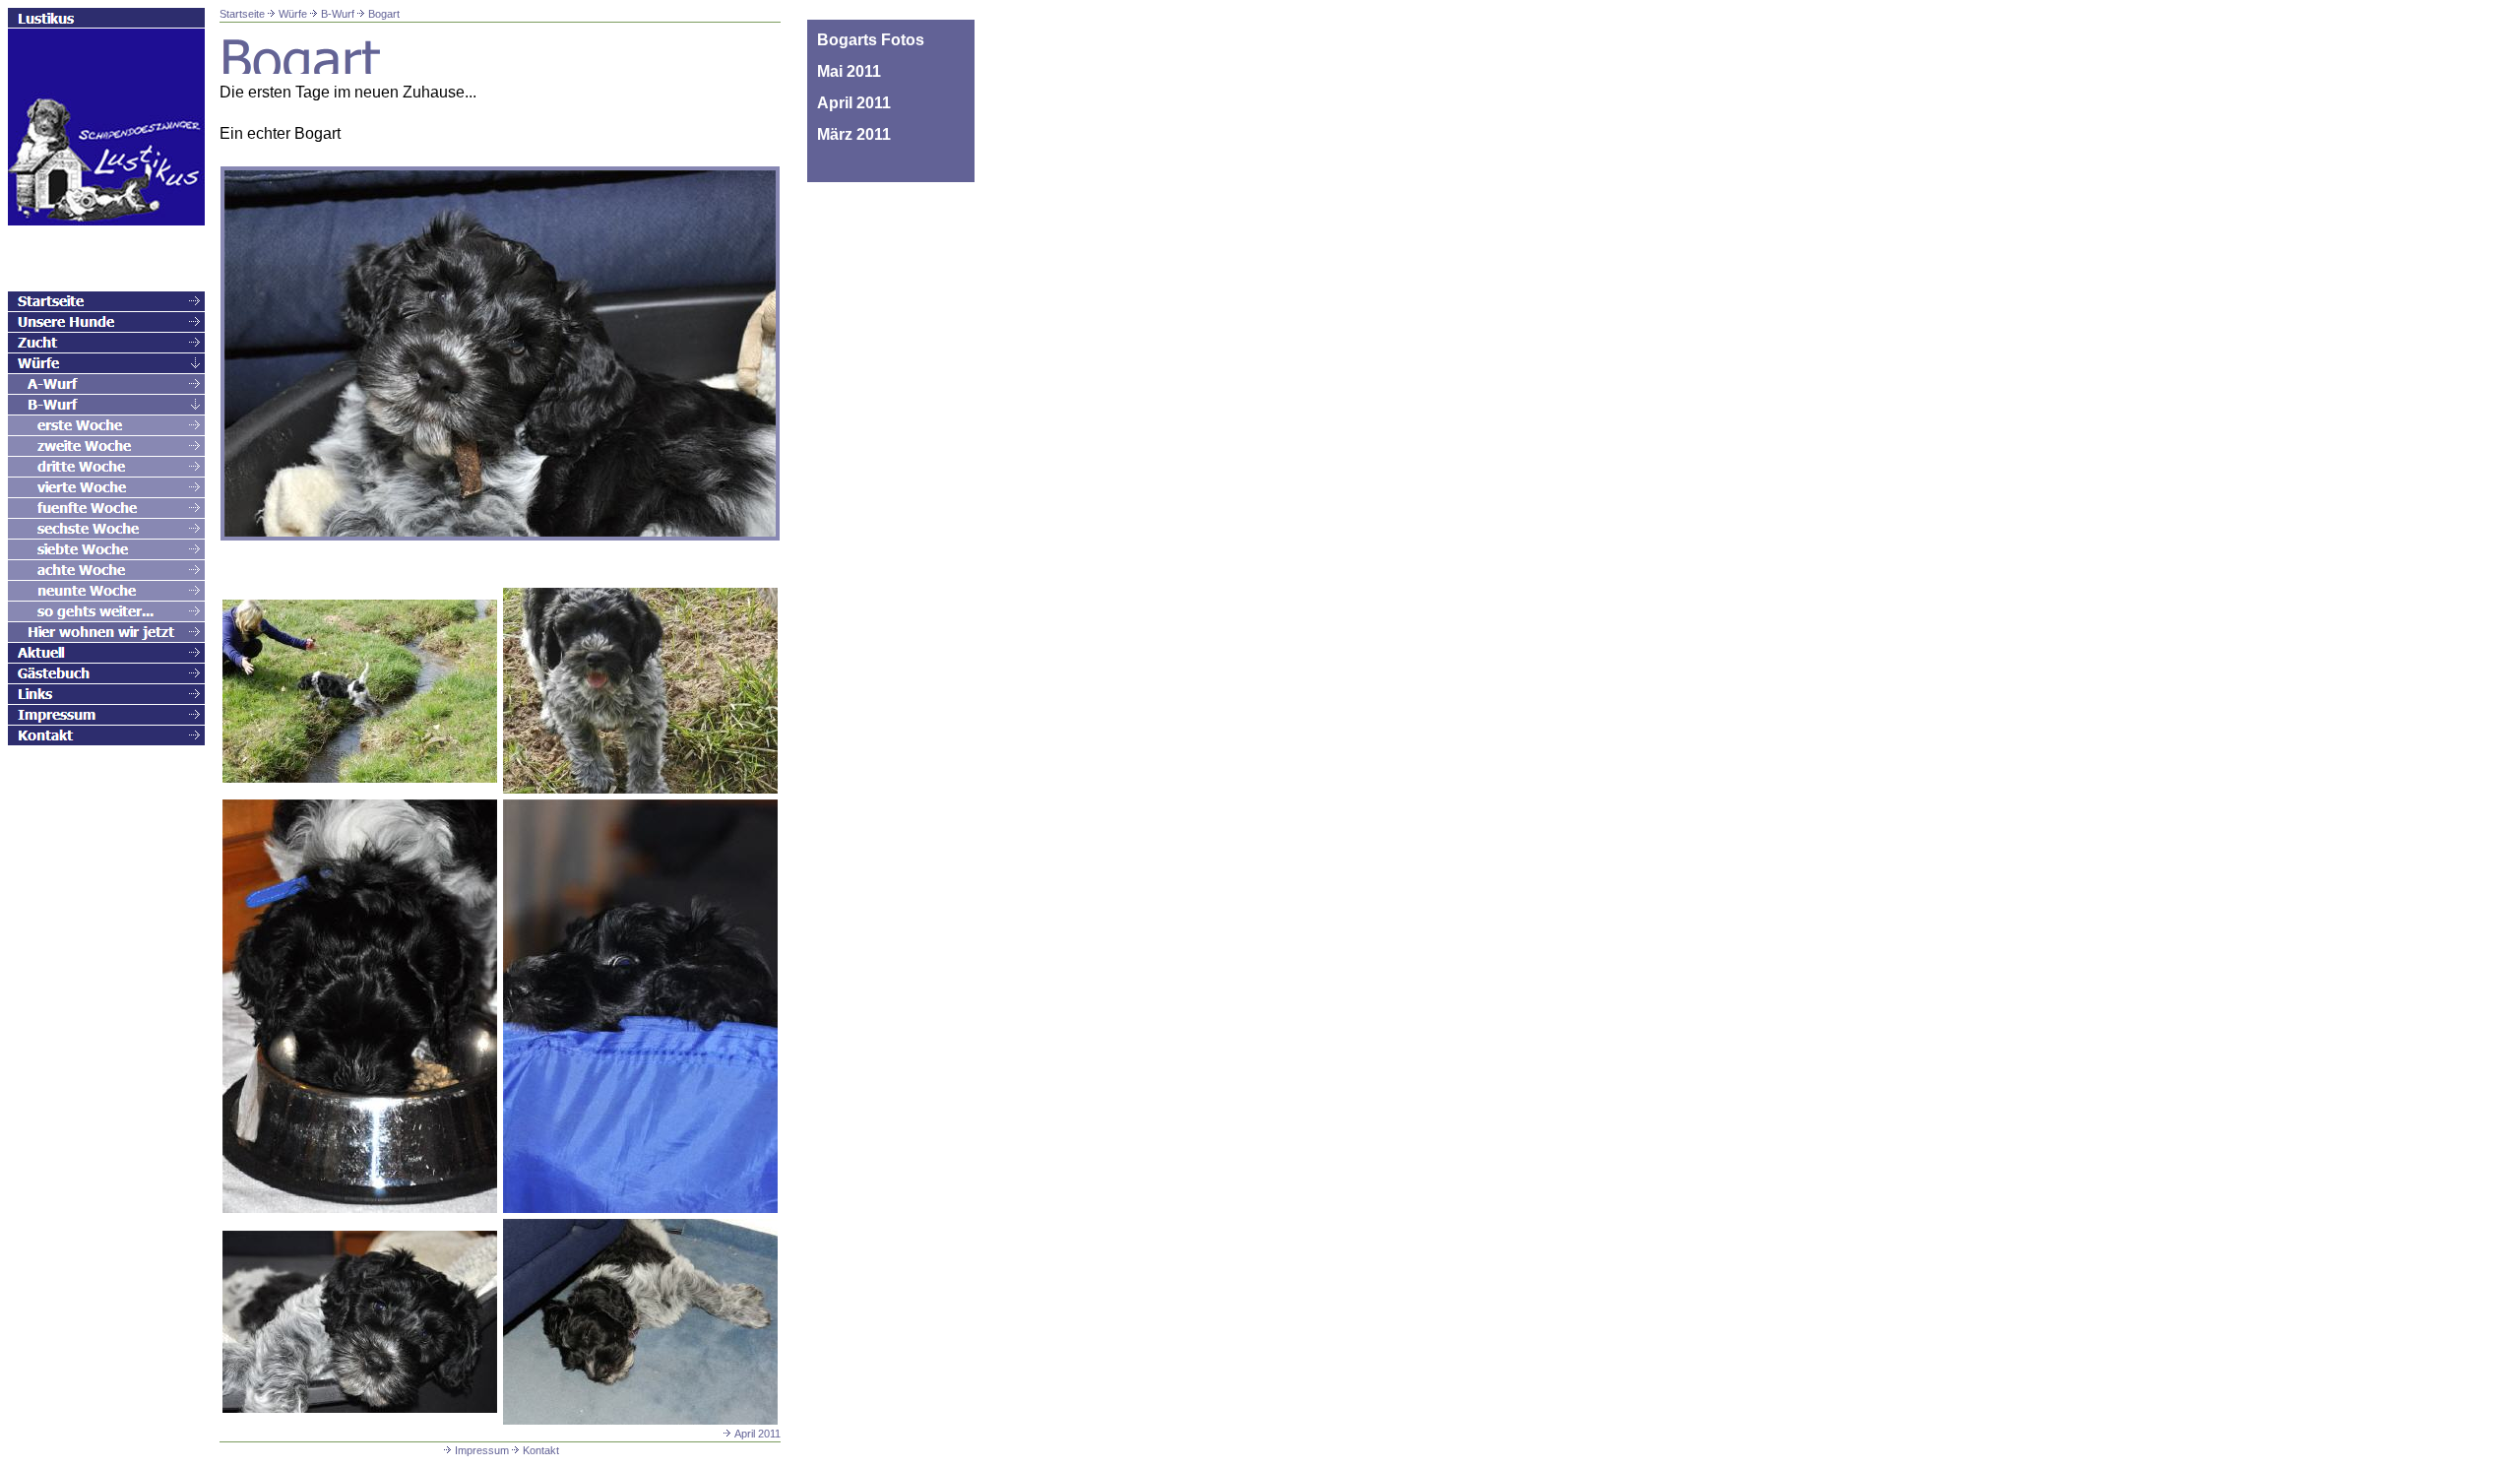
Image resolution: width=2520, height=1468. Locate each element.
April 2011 (757, 1434)
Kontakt (541, 1450)
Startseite (242, 14)
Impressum (482, 1450)
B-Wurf (338, 14)
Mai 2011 (849, 71)
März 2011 (854, 134)
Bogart (384, 14)
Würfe (293, 14)
